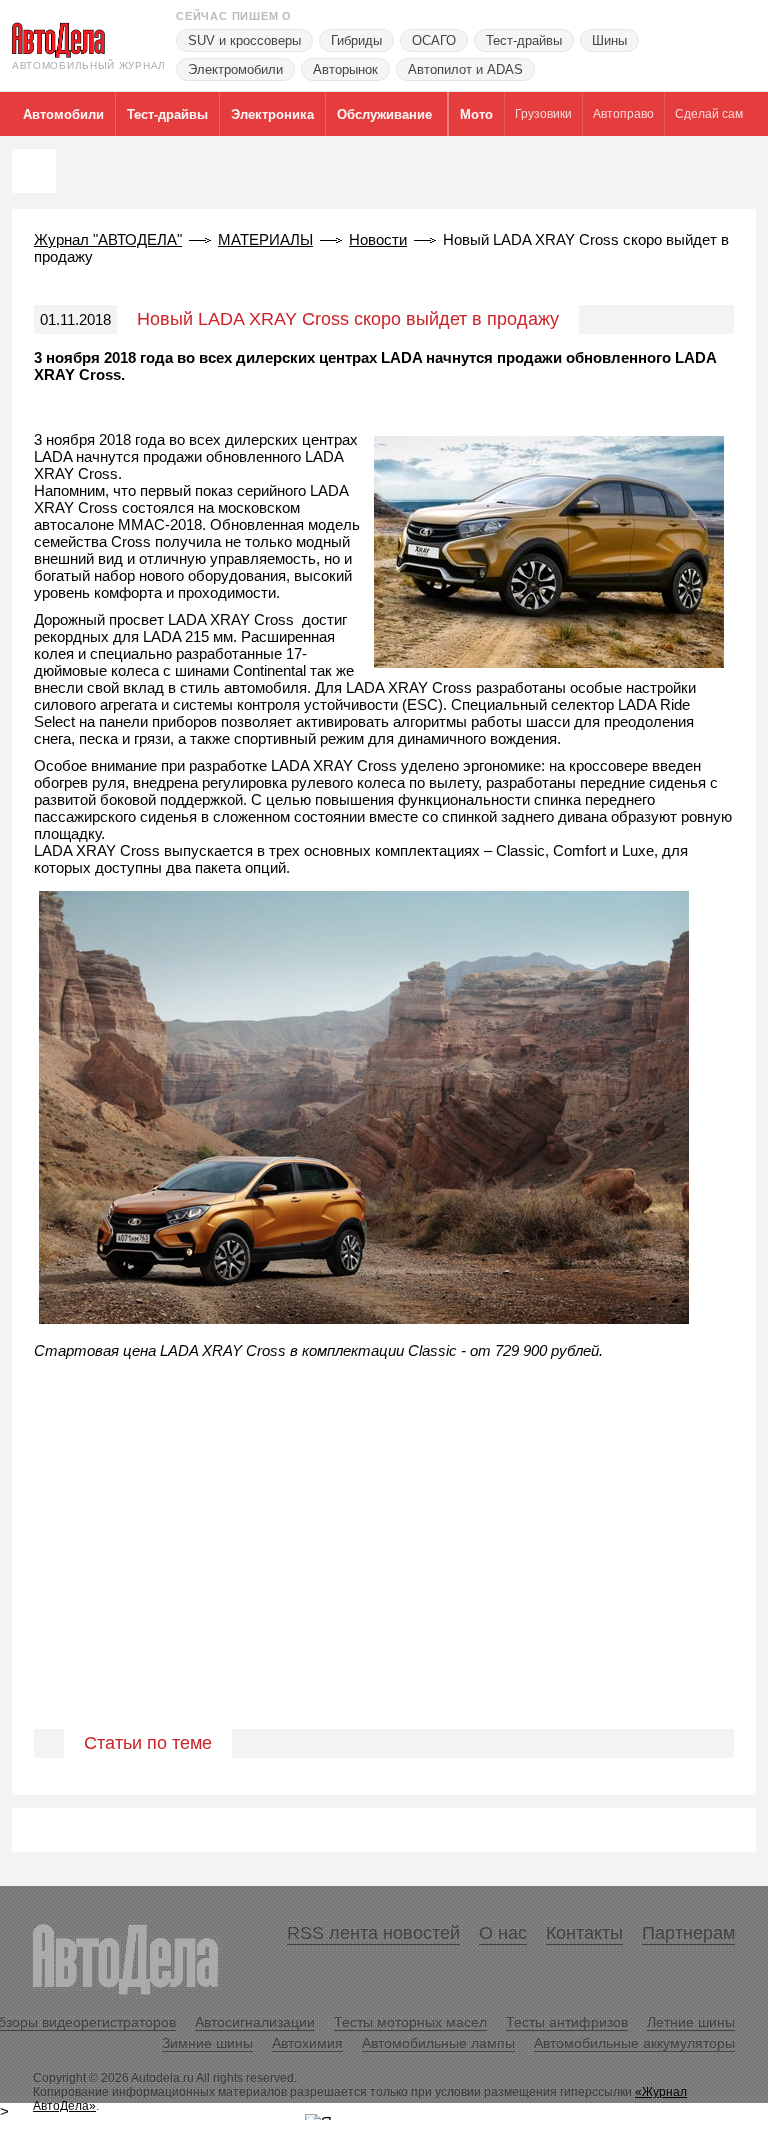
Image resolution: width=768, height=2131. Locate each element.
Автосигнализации (255, 2022)
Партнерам (688, 1933)
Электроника (272, 114)
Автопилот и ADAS (465, 69)
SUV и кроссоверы (244, 40)
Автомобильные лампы (438, 2043)
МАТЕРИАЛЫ (265, 239)
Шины (609, 40)
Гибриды (356, 40)
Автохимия (307, 2043)
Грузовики (543, 114)
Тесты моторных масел (410, 2022)
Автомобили (63, 114)
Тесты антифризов (567, 2022)
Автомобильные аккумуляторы (634, 2043)
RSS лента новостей (373, 1933)
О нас (503, 1933)
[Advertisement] (384, 1574)
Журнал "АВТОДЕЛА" (108, 239)
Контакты (584, 1933)
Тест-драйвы (524, 40)
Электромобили (235, 69)
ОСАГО (434, 40)
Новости (378, 239)
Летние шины (691, 2022)
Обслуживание (384, 114)
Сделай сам (709, 114)
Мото (476, 114)
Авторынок (345, 69)
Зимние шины (207, 2043)
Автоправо (623, 114)
